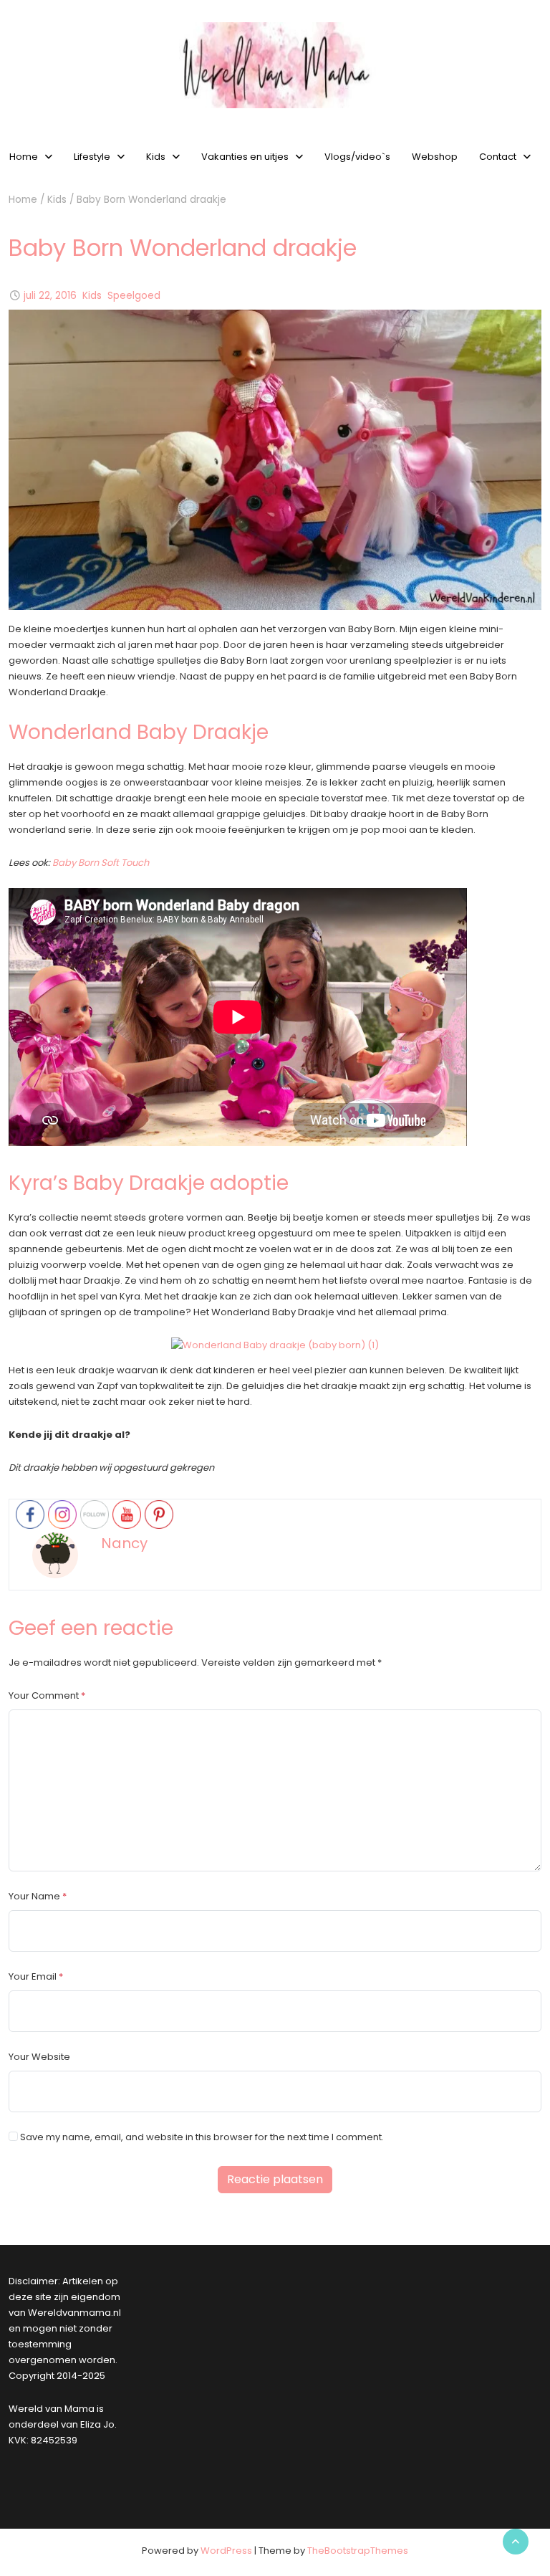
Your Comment (44, 1695)
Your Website (39, 2057)
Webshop (435, 157)
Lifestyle (92, 157)
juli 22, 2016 (50, 296)
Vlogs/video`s (357, 157)
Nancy (124, 1543)
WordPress (226, 2551)
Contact (498, 157)
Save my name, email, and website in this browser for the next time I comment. (202, 2137)
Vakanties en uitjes (245, 157)
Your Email (33, 1976)
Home (23, 200)
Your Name (34, 1896)
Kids (156, 157)
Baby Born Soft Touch (101, 863)
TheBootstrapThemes (358, 2551)
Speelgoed (134, 296)
